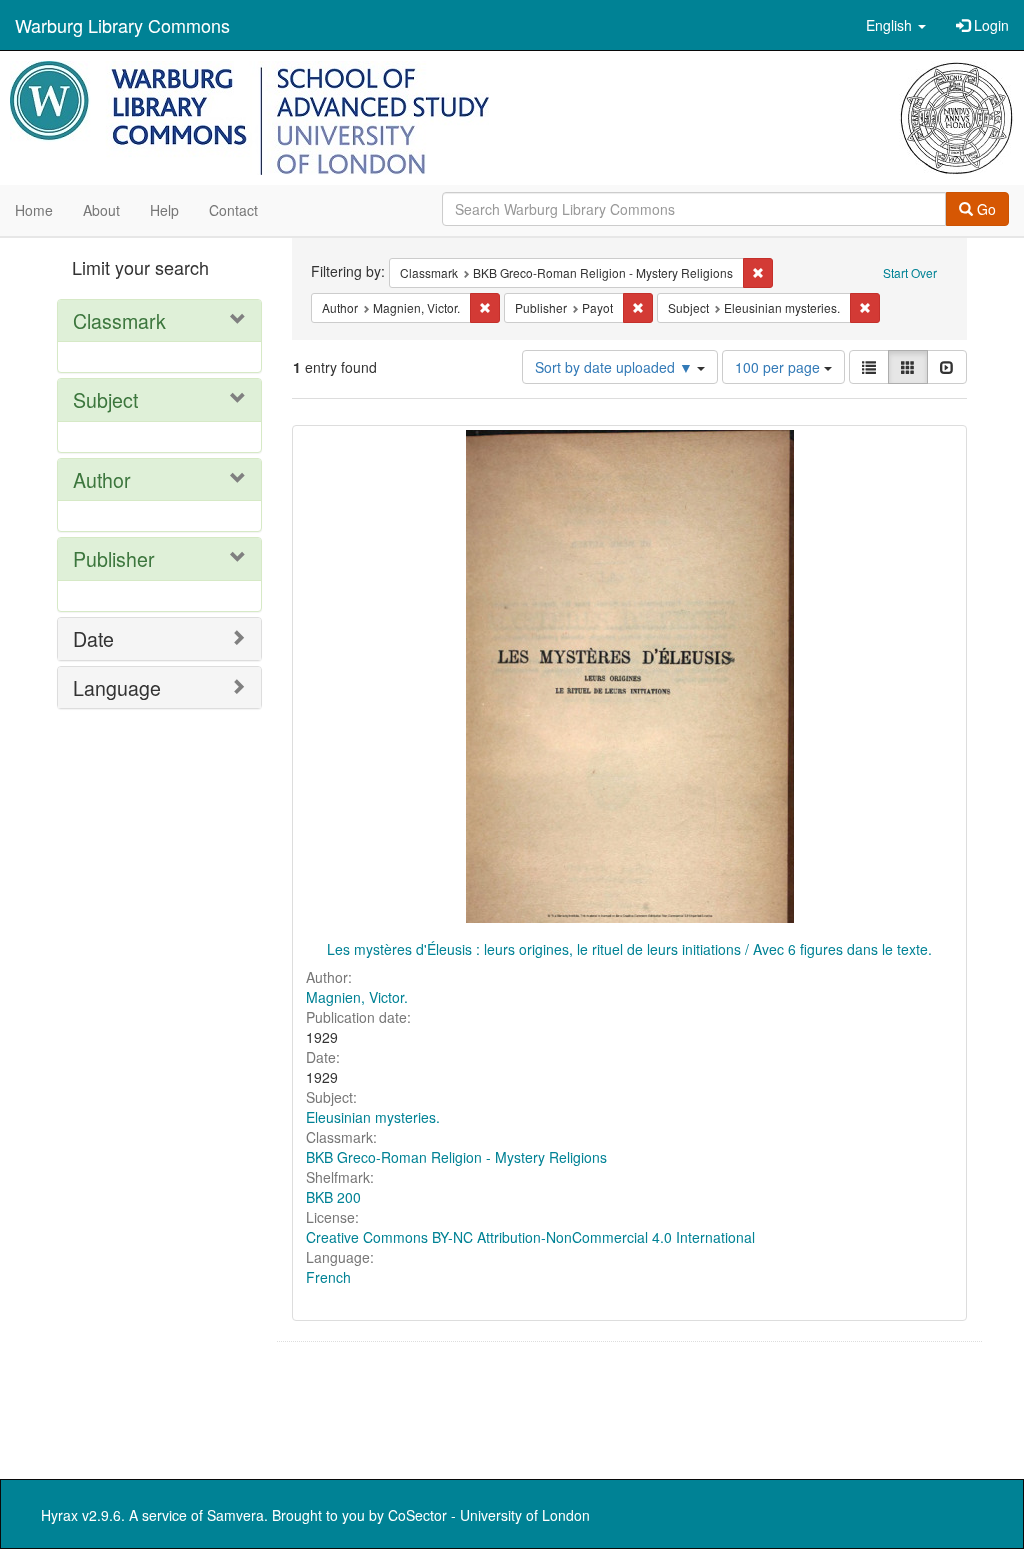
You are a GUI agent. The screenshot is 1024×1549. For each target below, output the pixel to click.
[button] (896, 25)
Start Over (910, 272)
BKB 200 (333, 1197)
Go (984, 209)
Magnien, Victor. (357, 997)
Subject (105, 399)
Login (989, 25)
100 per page (779, 367)
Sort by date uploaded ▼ (616, 367)
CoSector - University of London (489, 1515)
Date (93, 638)
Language (117, 687)
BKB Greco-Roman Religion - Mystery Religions (456, 1157)
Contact (233, 210)
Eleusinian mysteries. (373, 1117)
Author (102, 479)
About (101, 210)
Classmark (119, 320)
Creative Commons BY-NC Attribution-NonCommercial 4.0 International (530, 1237)
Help (164, 210)
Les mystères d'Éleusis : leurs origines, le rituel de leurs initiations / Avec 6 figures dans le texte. (629, 949)
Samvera (235, 1515)
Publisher (114, 558)
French (328, 1277)
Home (34, 210)
